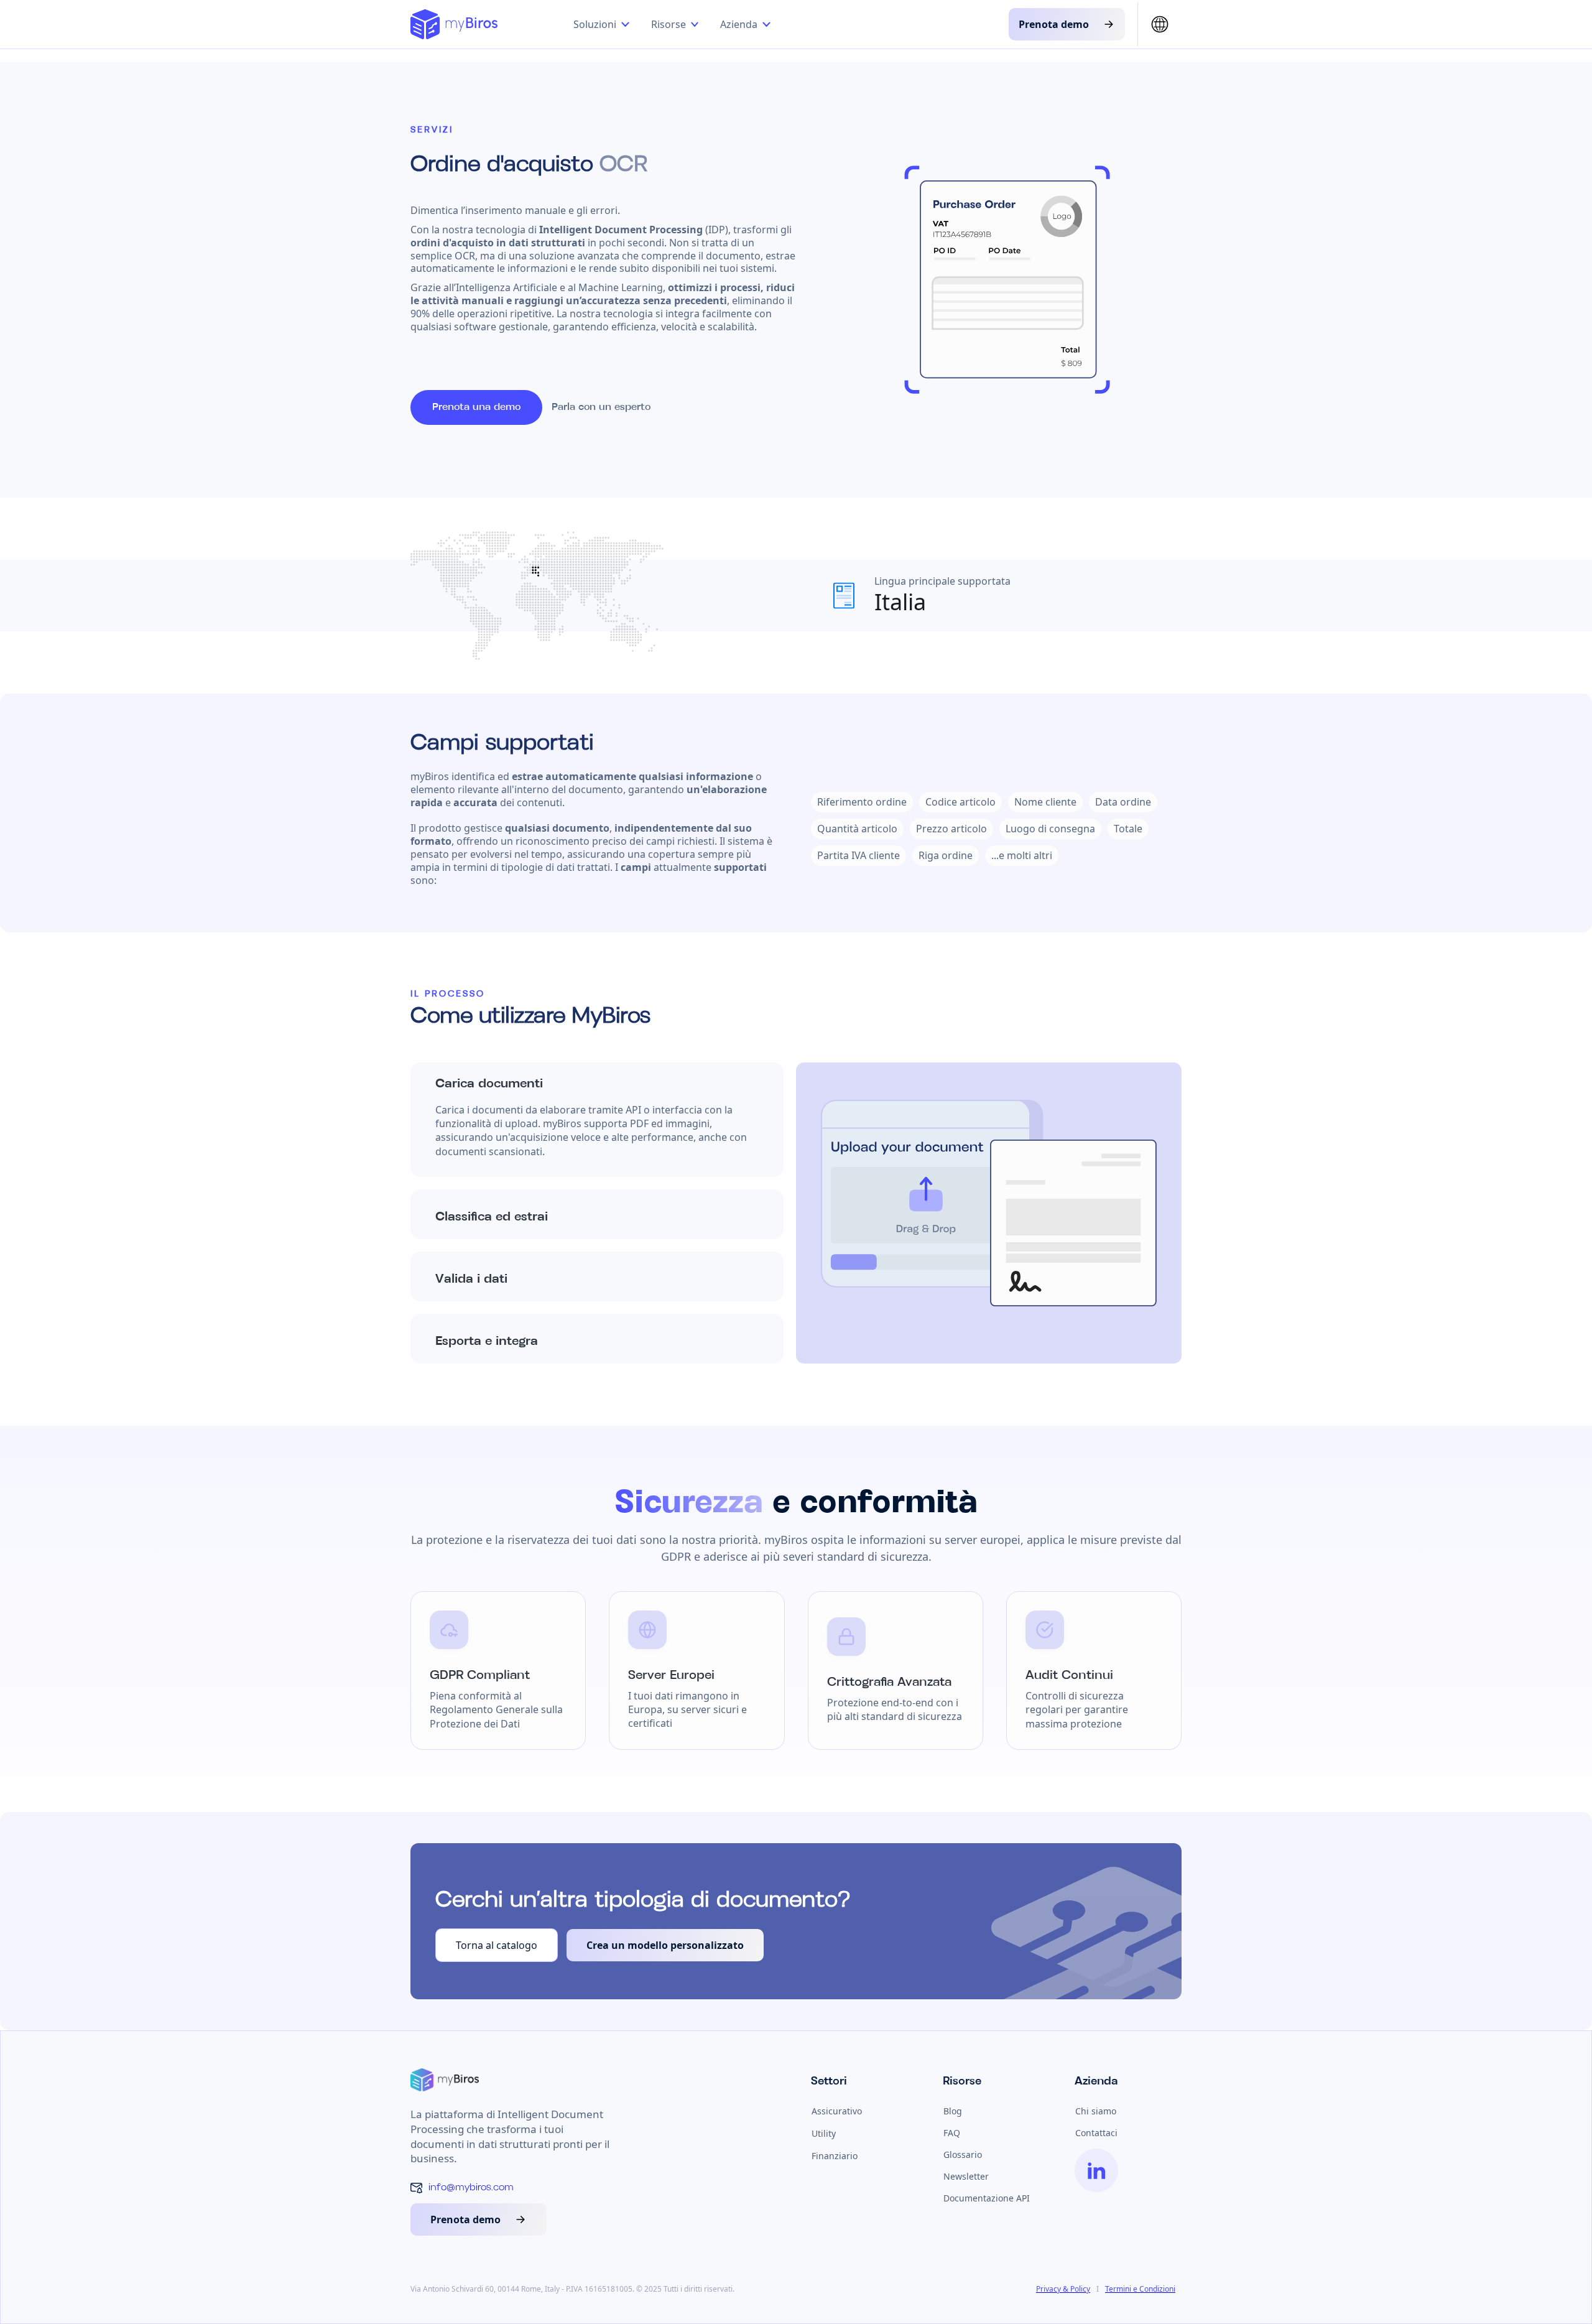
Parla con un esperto (601, 407)
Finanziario (835, 2156)
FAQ (952, 2133)
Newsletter (966, 2176)
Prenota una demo (476, 407)
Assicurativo (837, 2111)
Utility (824, 2133)
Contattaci (1096, 2133)
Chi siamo (1096, 2111)
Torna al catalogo (497, 1945)
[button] (604, 24)
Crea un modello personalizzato (665, 1945)
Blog (953, 2111)
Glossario (963, 2154)
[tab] (597, 1120)
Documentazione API (987, 2198)
